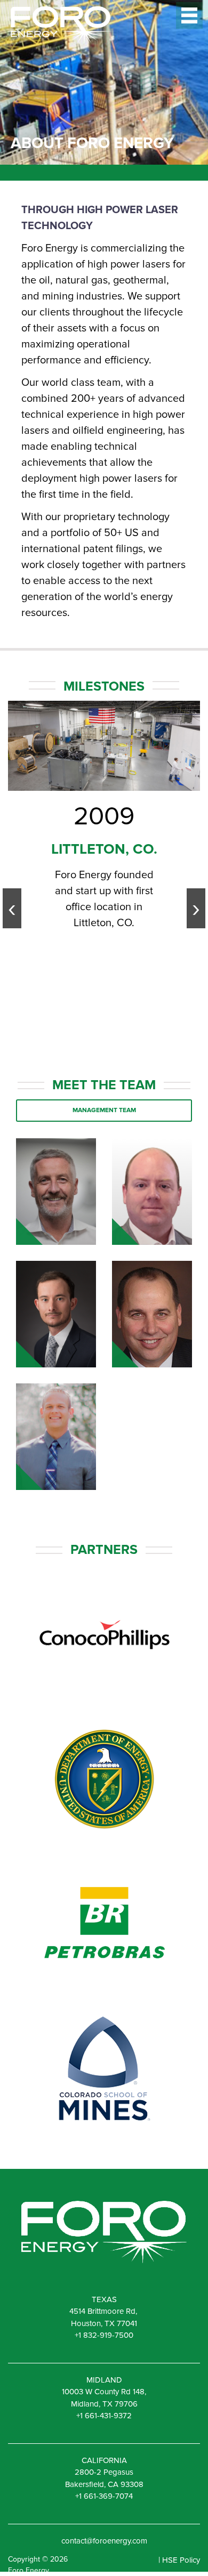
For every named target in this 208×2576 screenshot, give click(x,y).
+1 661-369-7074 (104, 2496)
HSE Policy (181, 2560)
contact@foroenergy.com (104, 2541)
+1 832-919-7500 (104, 2335)
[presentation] (12, 908)
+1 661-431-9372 (104, 2416)
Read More (56, 1225)
